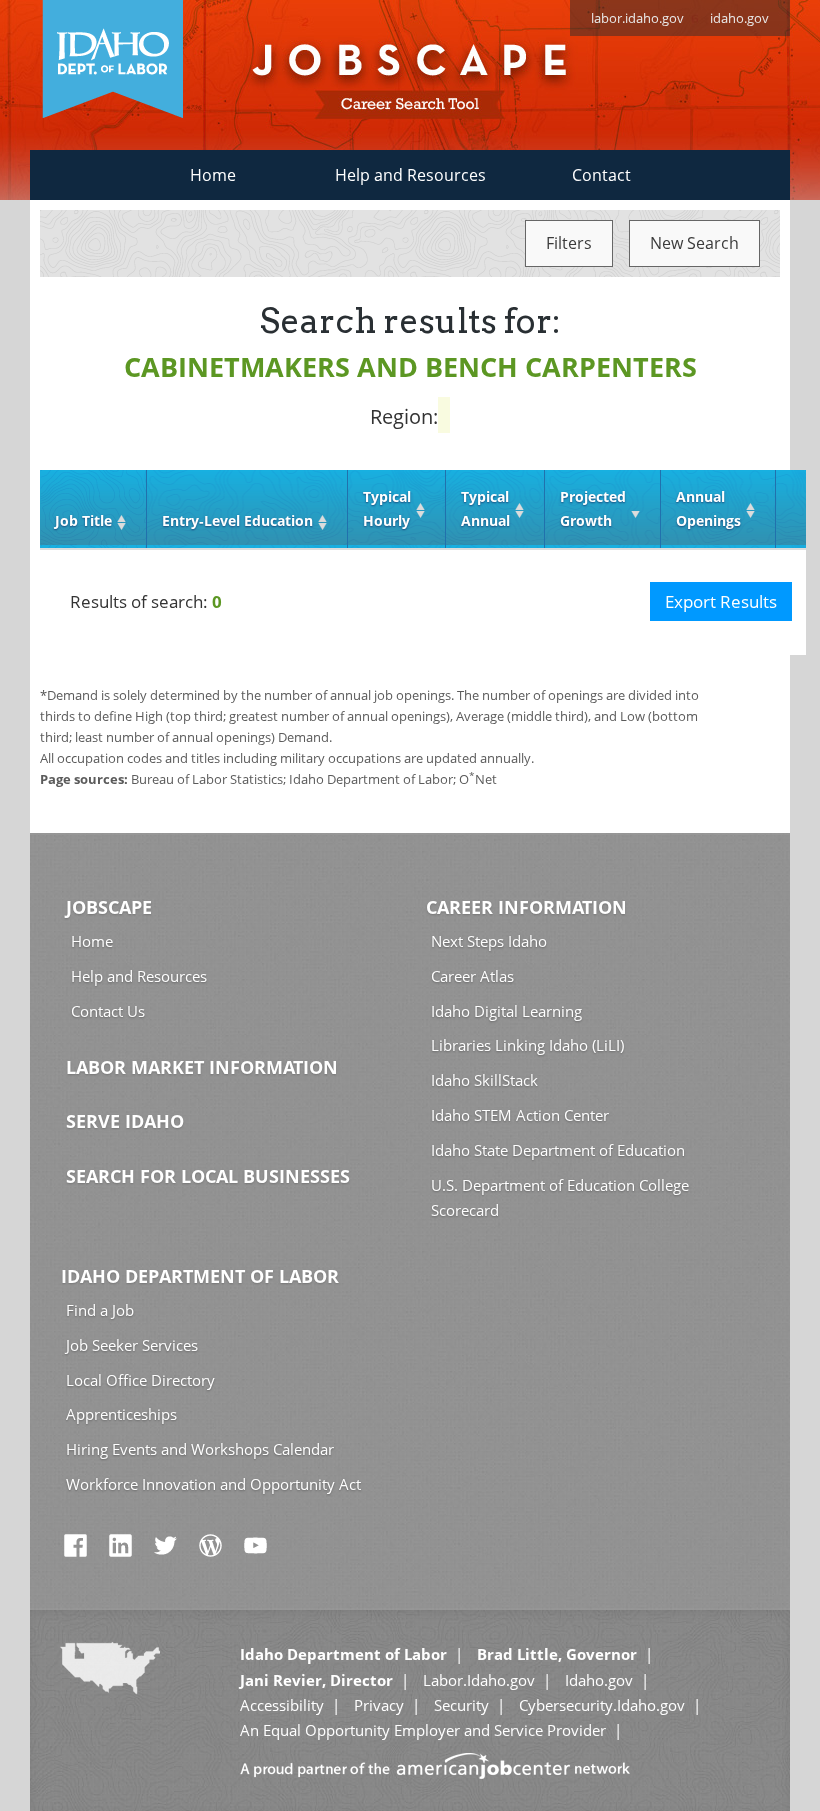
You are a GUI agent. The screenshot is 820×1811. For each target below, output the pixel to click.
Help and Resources (410, 175)
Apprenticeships (121, 1414)
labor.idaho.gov (637, 18)
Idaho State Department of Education (558, 1150)
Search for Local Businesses (208, 1176)
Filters (569, 243)
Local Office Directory (140, 1380)
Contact (601, 175)
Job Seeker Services (132, 1345)
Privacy (379, 1705)
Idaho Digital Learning (506, 1011)
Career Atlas (472, 976)
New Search (694, 243)
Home (213, 175)
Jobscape (109, 907)
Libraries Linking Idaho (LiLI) (527, 1045)
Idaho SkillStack (484, 1080)
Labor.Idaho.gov (479, 1680)
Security (461, 1705)
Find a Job (100, 1310)
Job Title (83, 520)
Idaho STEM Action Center (520, 1115)
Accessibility (282, 1705)
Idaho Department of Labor (200, 1276)
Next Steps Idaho (489, 941)
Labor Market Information (202, 1067)
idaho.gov (739, 18)
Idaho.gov (599, 1680)
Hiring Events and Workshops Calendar (200, 1449)
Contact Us (108, 1011)
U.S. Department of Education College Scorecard (560, 1197)
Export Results (721, 601)
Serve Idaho (125, 1121)
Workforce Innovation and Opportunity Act (213, 1484)
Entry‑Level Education (237, 520)
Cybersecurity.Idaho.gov (602, 1705)
